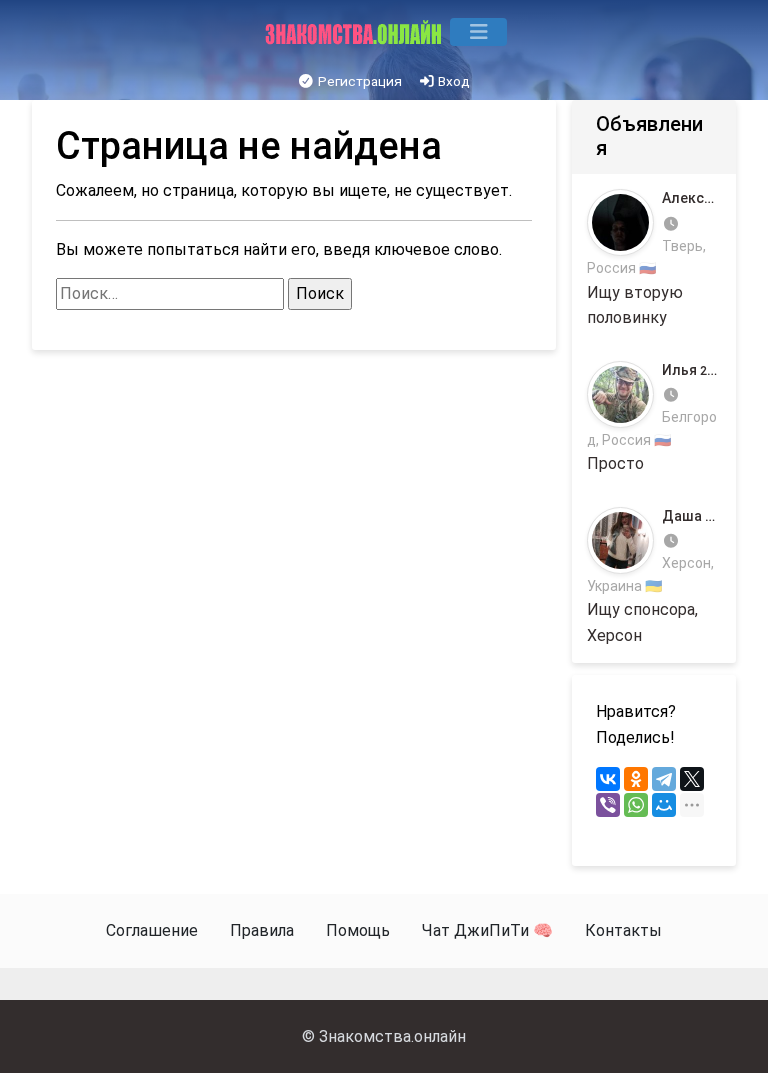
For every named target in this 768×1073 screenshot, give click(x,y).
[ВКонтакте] (608, 779)
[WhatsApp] (636, 805)
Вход (452, 81)
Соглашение (152, 930)
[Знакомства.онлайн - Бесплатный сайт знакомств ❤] (355, 32)
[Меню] (478, 32)
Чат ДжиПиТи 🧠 (487, 930)
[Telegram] (664, 779)
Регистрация (358, 81)
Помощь (358, 930)
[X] (692, 779)
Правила (262, 930)
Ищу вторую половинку (654, 258)
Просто (653, 417)
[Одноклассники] (636, 779)
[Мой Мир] (664, 805)
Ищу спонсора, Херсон (654, 576)
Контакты (623, 930)
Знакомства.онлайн (392, 1036)
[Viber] (608, 805)
